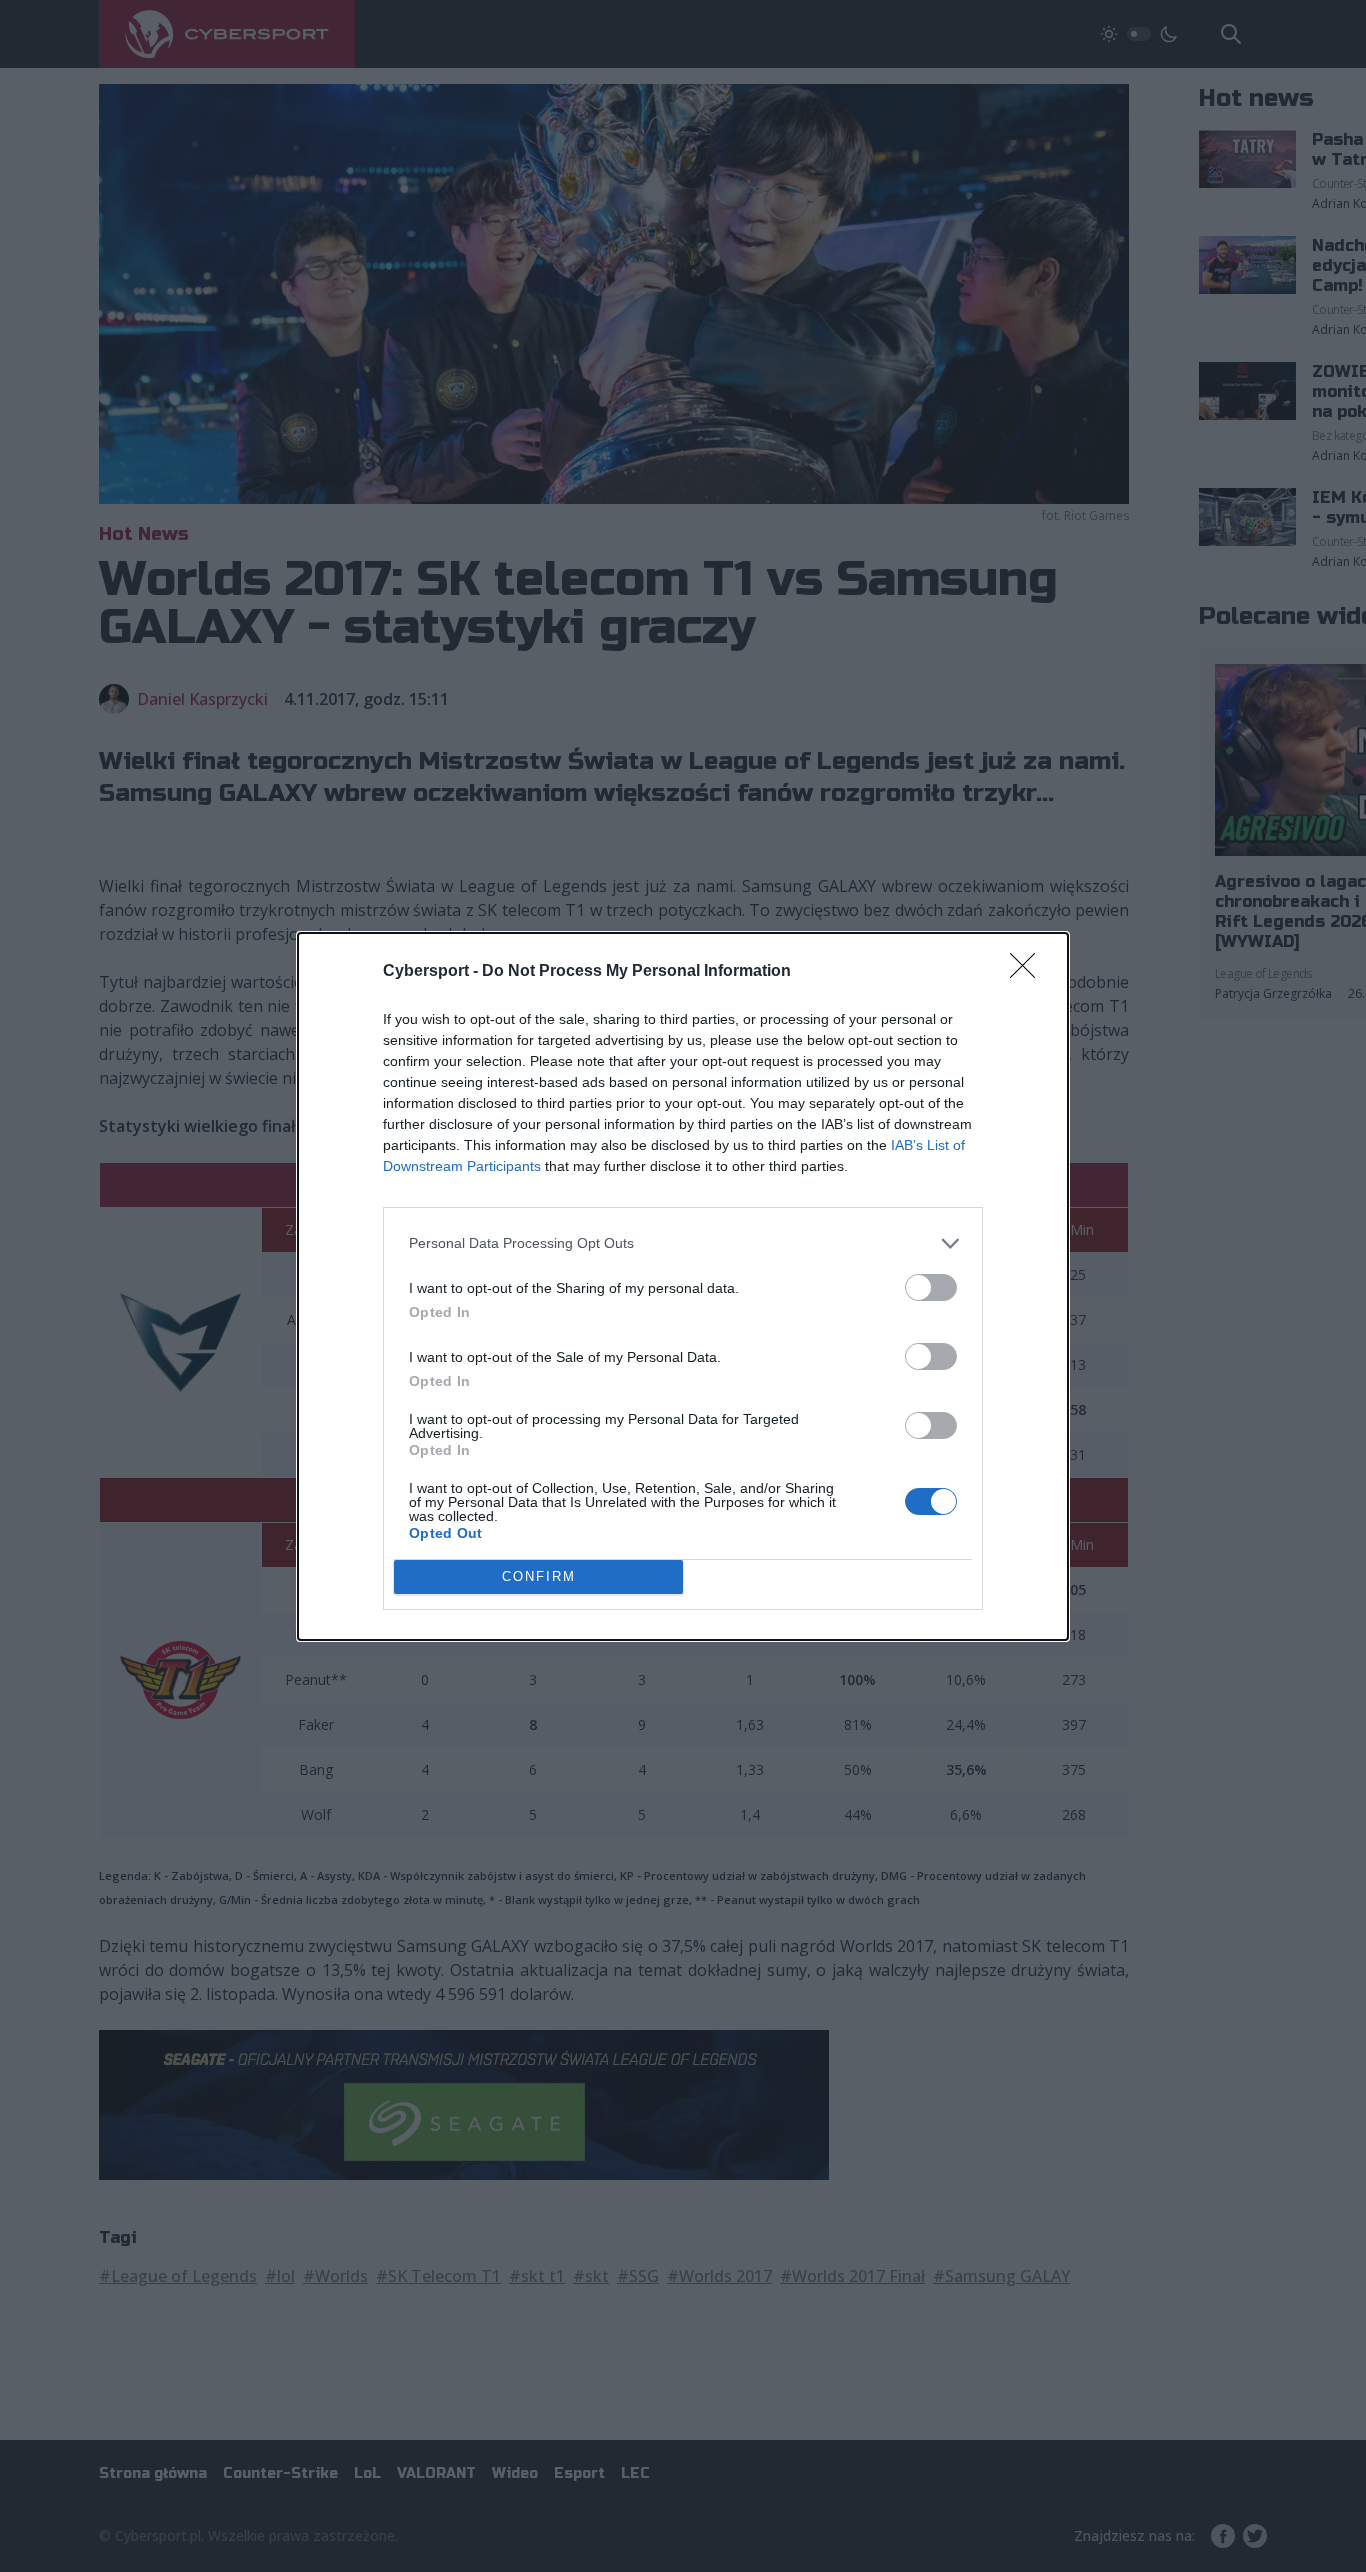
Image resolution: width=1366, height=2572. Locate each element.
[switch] (931, 1287)
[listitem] (683, 1243)
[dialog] (683, 1286)
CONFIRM (539, 1576)
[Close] (1029, 972)
